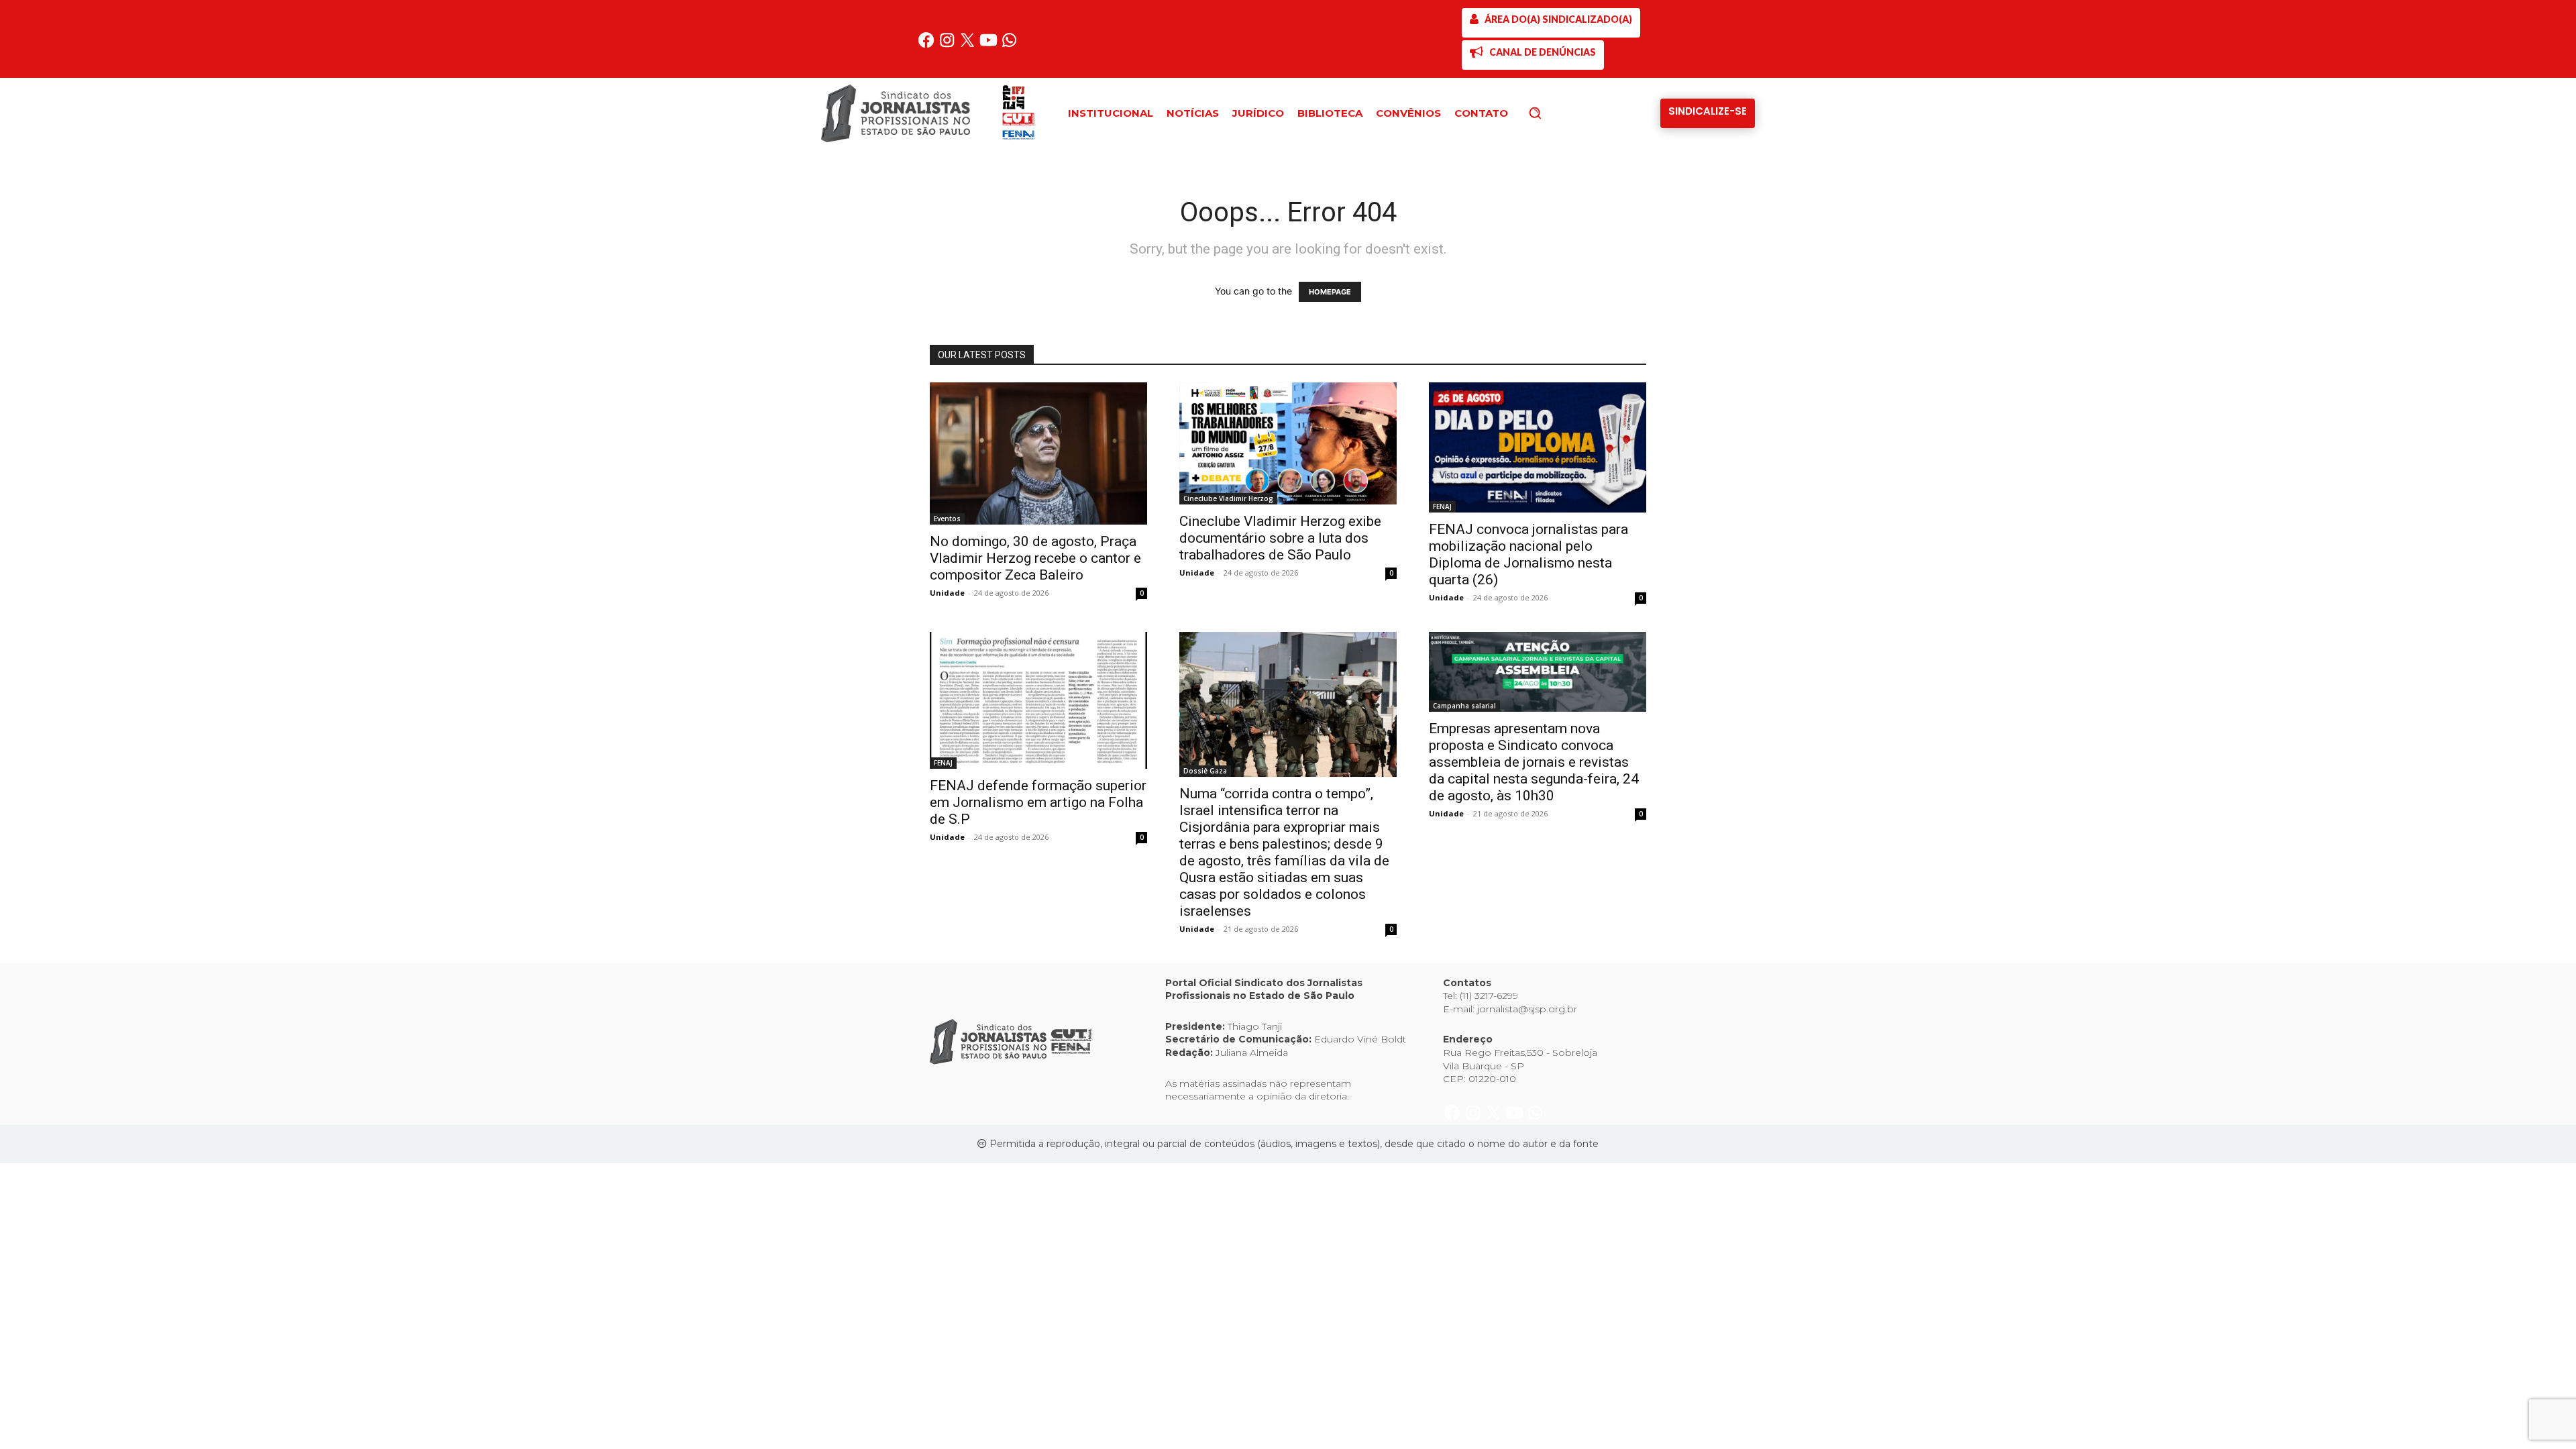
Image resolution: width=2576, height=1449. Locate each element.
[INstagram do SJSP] (948, 45)
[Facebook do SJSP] (927, 45)
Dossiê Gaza (1205, 771)
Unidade (947, 593)
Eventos (947, 519)
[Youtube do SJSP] (990, 45)
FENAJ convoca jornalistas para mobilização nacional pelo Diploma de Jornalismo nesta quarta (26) (1528, 554)
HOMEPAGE (1330, 292)
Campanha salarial (1464, 706)
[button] (1558, 113)
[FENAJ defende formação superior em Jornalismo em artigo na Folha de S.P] (1038, 701)
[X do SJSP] (969, 45)
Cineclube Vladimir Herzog (1228, 498)
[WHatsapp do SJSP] (1009, 45)
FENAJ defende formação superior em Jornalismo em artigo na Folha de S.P (1038, 802)
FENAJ (1442, 506)
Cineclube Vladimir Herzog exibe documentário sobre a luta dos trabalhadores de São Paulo (1280, 538)
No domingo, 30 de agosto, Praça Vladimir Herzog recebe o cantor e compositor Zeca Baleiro (1035, 558)
